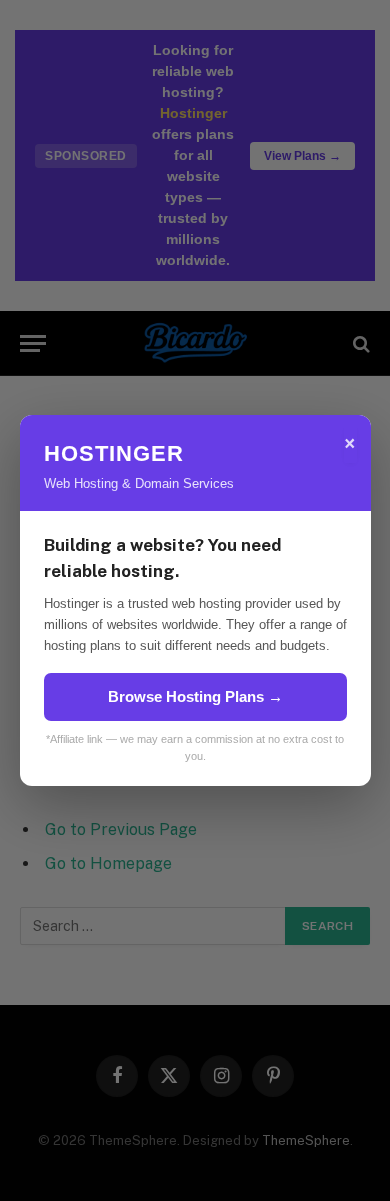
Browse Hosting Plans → (195, 696)
